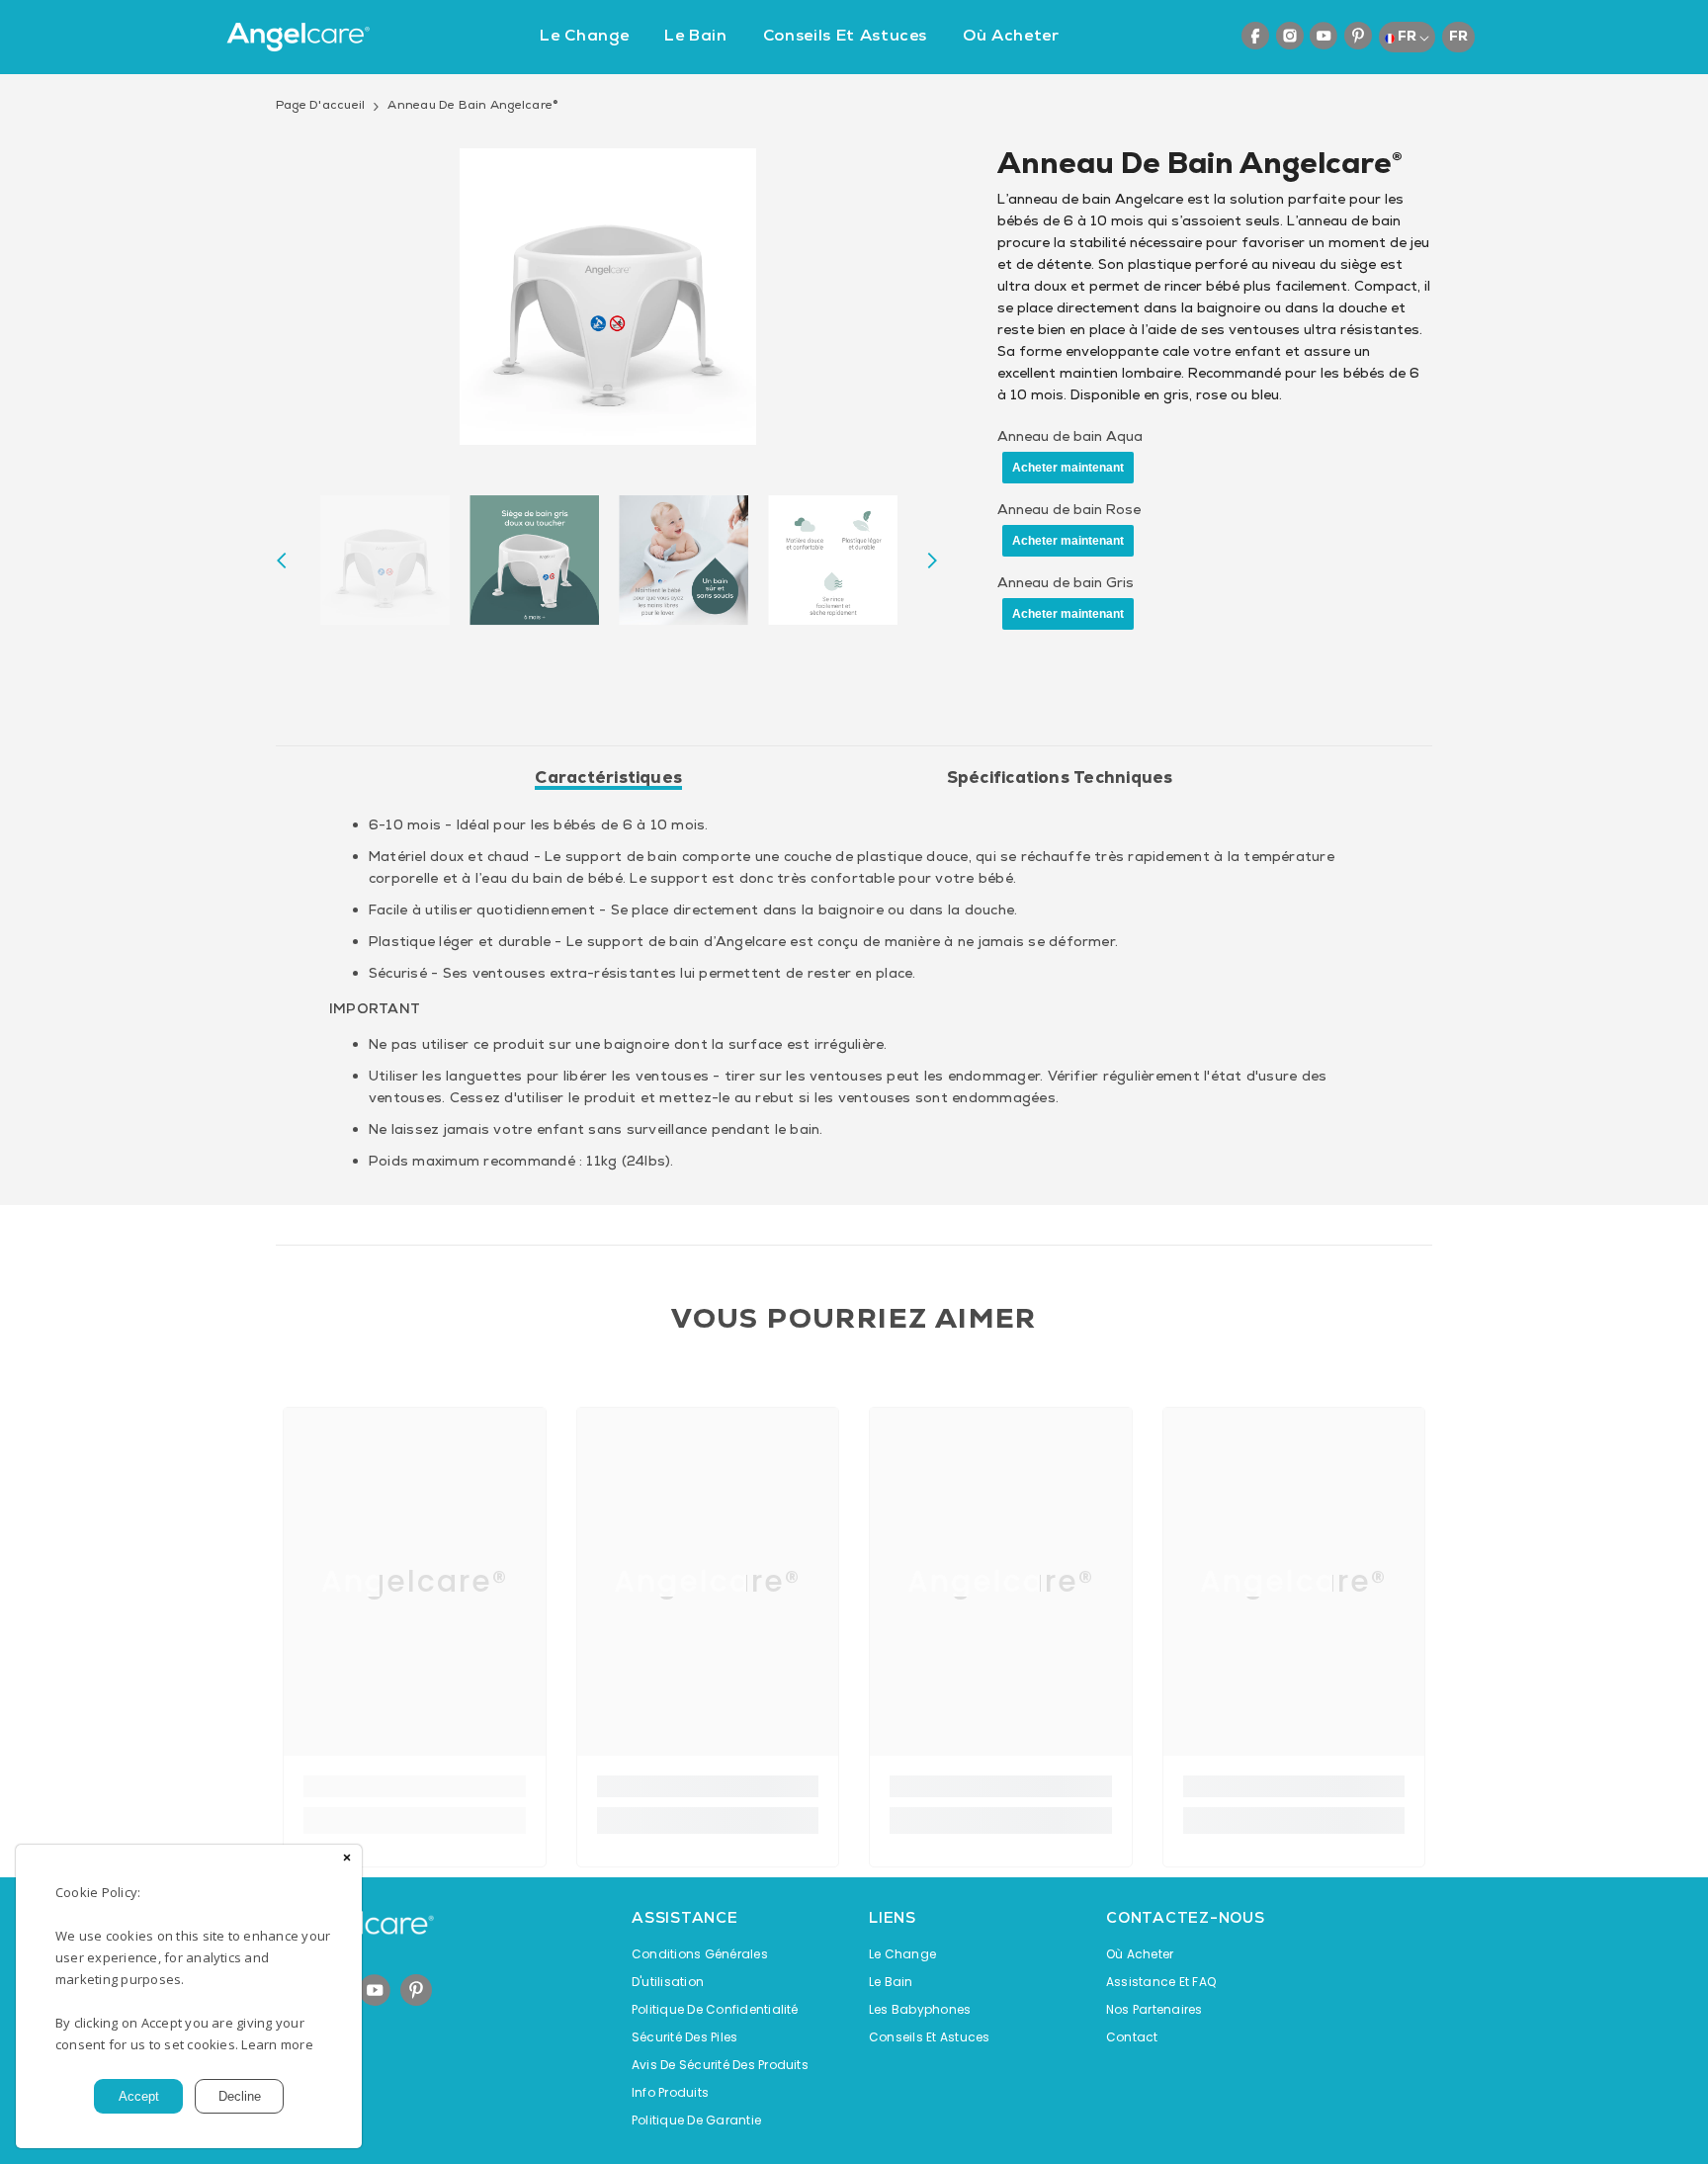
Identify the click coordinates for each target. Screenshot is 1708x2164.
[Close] (347, 1860)
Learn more (277, 2044)
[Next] (932, 561)
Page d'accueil (320, 105)
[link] (415, 1786)
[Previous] (282, 561)
